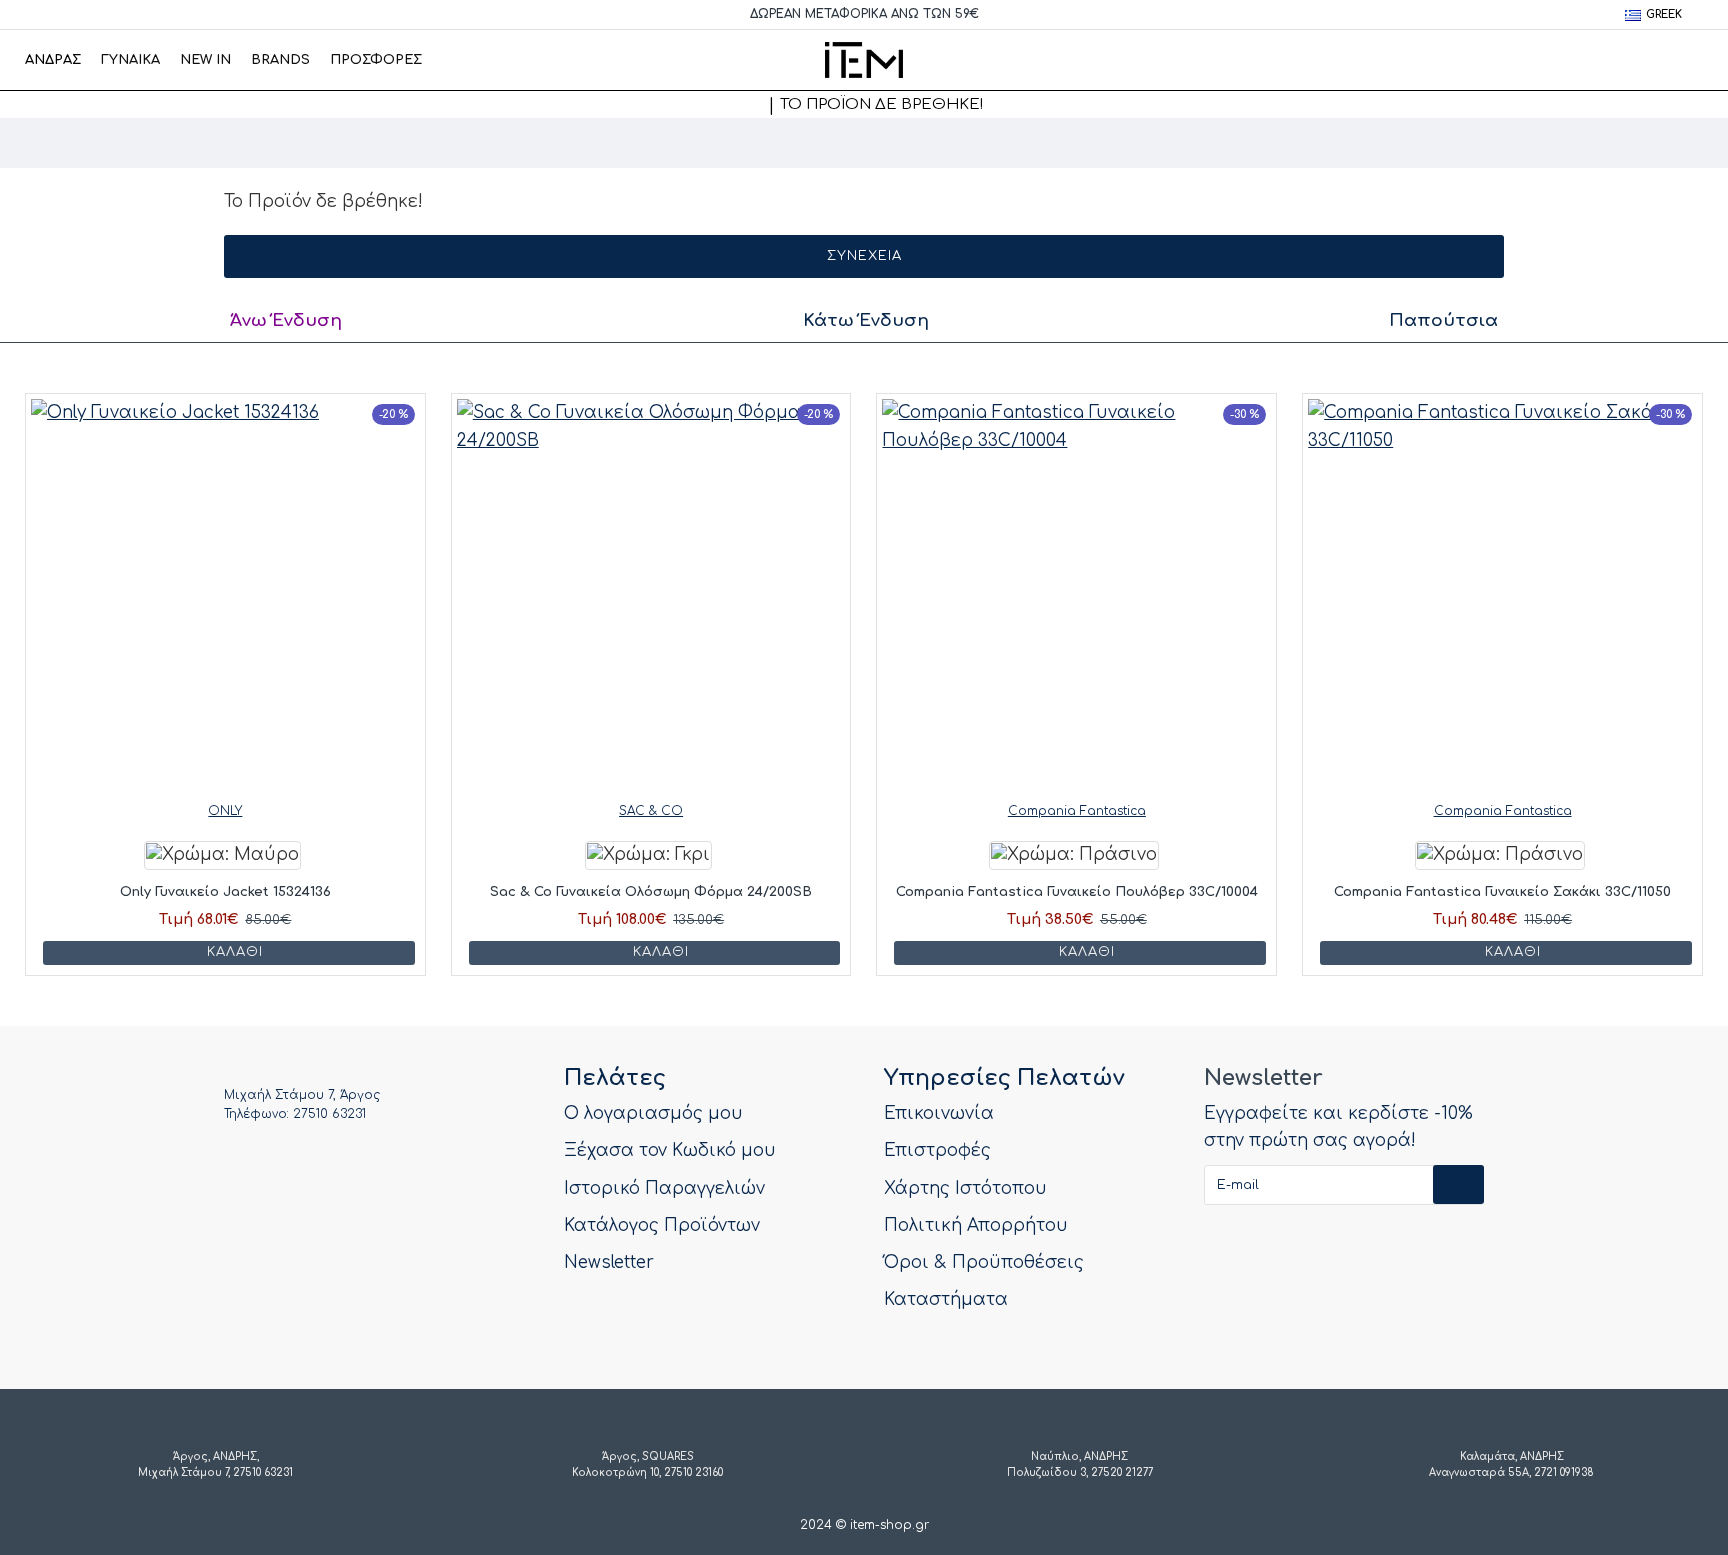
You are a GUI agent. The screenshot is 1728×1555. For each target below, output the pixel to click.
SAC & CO (651, 811)
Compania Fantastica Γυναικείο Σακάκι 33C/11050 (1502, 892)
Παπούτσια (1443, 320)
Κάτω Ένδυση (866, 320)
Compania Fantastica (1077, 811)
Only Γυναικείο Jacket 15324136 (225, 892)
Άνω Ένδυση (286, 320)
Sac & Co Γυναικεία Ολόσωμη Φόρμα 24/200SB (651, 892)
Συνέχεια (864, 256)
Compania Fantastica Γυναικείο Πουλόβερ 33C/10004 (1077, 892)
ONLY (225, 811)
